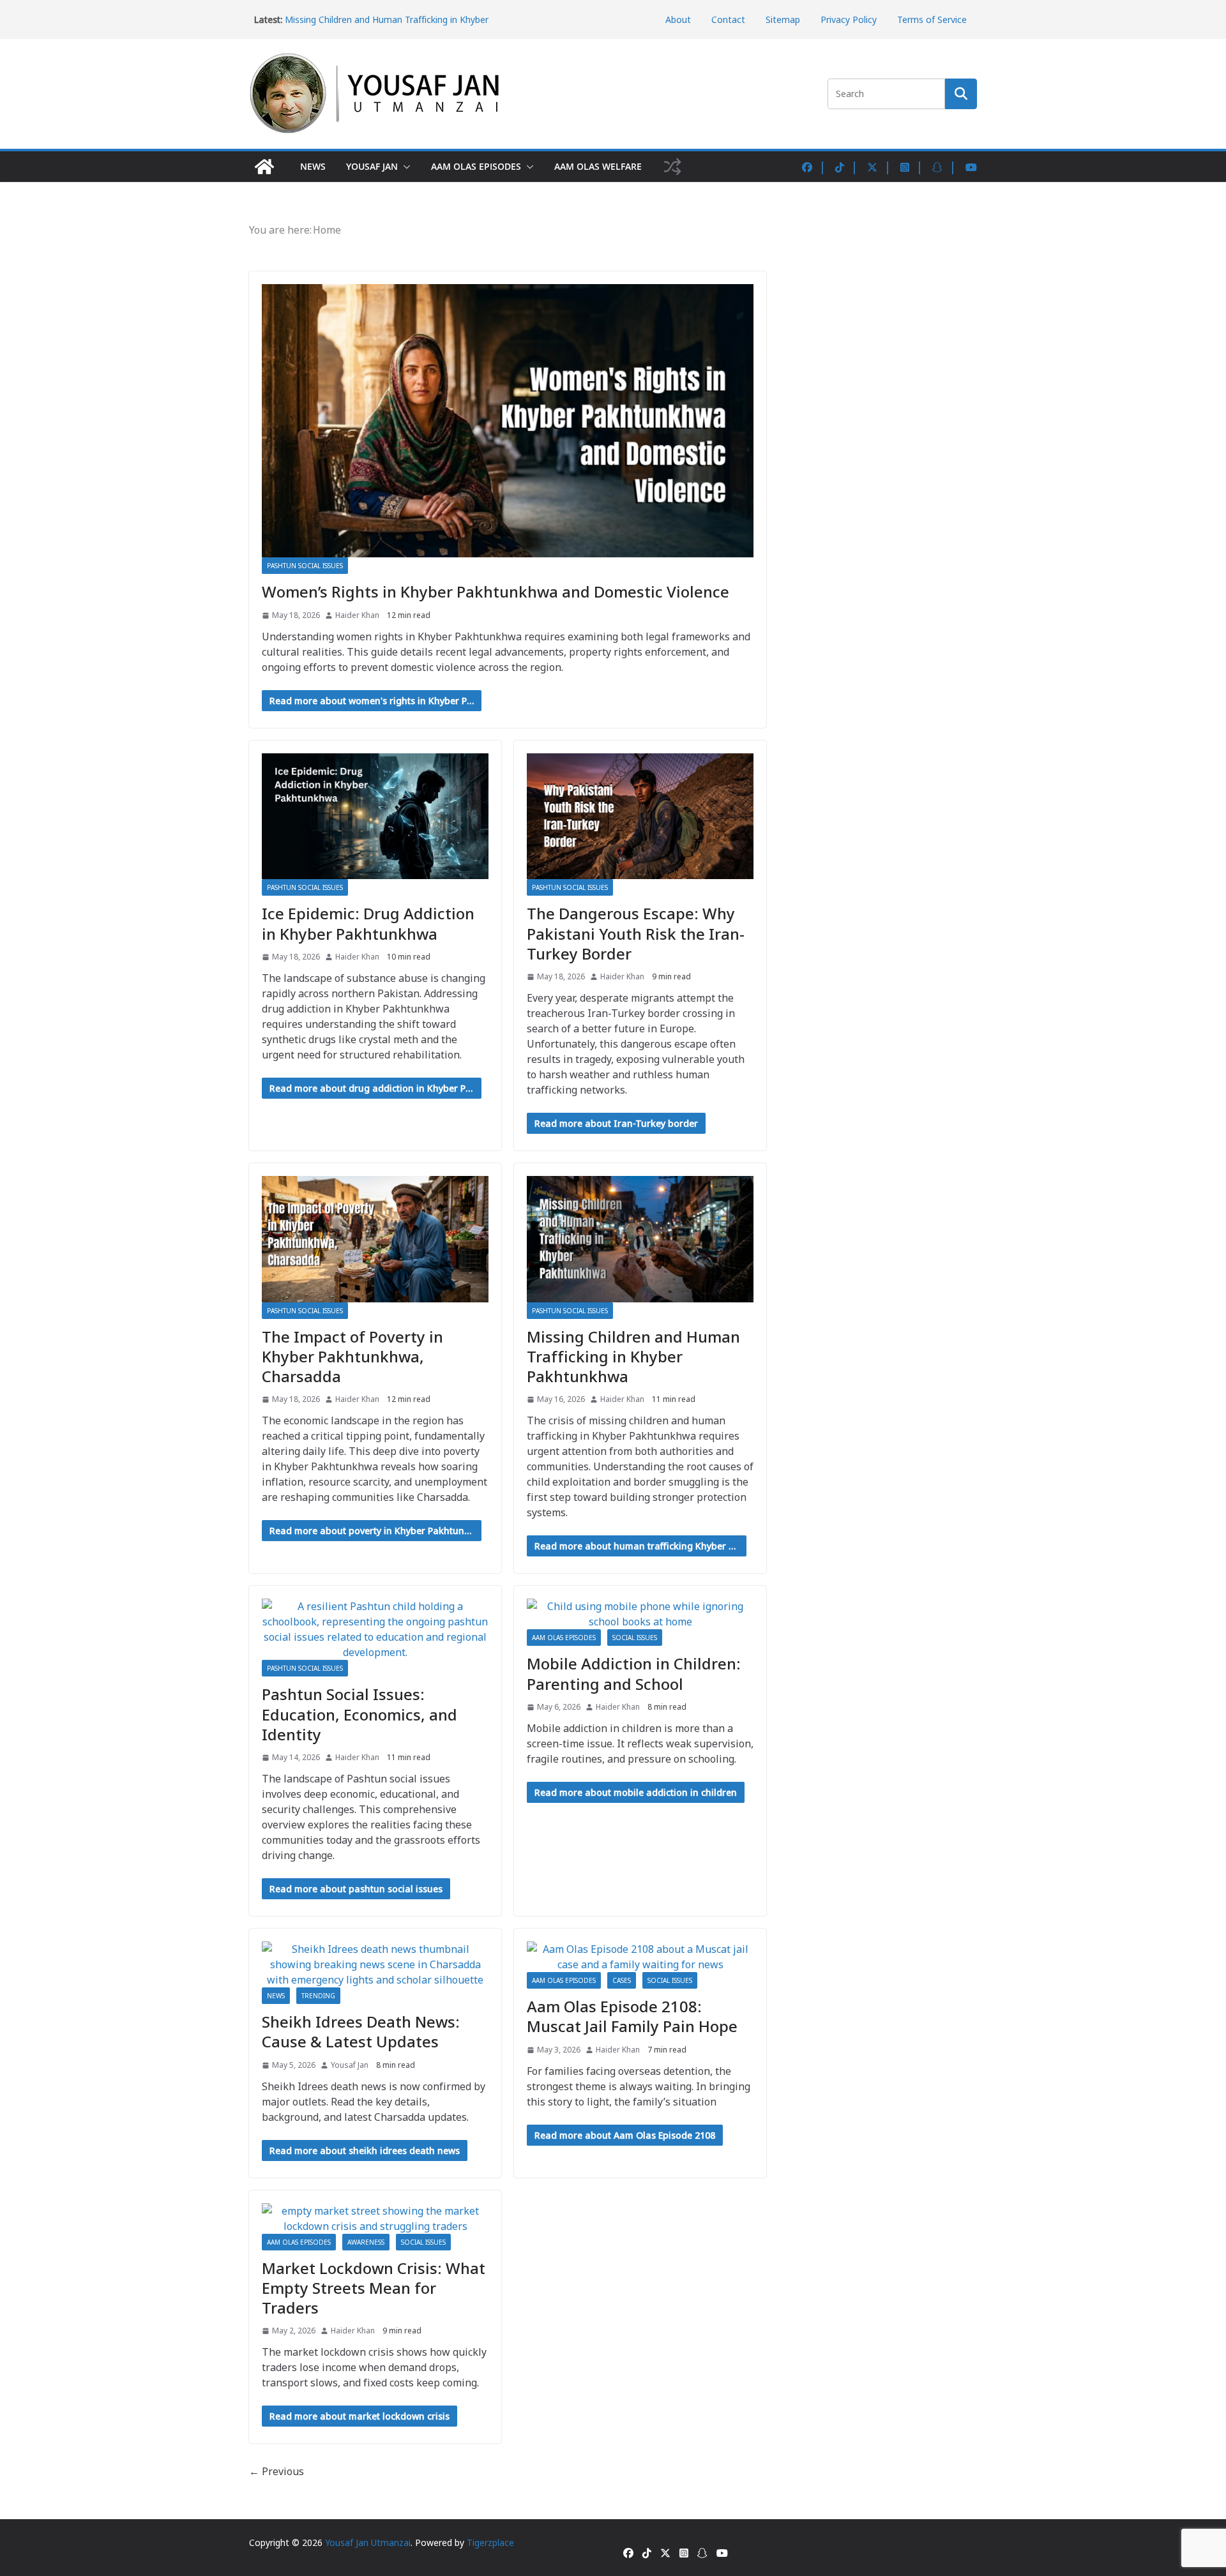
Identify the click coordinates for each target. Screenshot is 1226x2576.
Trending (318, 1996)
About (678, 19)
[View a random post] (672, 167)
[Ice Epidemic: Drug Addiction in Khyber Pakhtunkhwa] (375, 817)
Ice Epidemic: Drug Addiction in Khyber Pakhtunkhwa (368, 923)
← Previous (276, 2471)
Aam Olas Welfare (598, 166)
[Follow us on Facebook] (814, 167)
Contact (728, 19)
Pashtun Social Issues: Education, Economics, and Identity (359, 1714)
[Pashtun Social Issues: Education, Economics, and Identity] (375, 1629)
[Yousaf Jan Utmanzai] (264, 167)
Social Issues (635, 1638)
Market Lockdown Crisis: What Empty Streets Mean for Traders (374, 2288)
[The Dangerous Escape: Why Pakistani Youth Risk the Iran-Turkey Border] (640, 817)
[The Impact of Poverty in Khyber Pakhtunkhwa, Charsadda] (375, 1239)
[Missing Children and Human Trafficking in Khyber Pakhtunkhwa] (640, 1239)
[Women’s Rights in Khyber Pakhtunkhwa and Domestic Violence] (508, 421)
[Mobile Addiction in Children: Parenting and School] (640, 1614)
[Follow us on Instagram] (912, 167)
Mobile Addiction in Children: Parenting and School (634, 1673)
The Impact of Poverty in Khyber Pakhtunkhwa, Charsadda (352, 1356)
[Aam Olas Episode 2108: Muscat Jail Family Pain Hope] (640, 1957)
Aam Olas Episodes (476, 166)
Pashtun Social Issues (305, 566)
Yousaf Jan (372, 166)
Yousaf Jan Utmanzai (368, 2542)
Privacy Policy (849, 19)
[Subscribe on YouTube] (971, 167)
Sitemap (783, 19)
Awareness (366, 2242)
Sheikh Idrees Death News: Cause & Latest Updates (361, 2031)
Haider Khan (357, 615)
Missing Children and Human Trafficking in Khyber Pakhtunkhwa (633, 1356)
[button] (404, 167)
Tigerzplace (490, 2542)
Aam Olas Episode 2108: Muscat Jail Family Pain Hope (632, 2016)
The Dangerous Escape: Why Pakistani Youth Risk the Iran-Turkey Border (636, 933)
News (313, 166)
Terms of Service (932, 19)
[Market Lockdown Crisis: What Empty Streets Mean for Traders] (375, 2218)
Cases (622, 1980)
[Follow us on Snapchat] (944, 167)
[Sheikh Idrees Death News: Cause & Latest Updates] (375, 1964)
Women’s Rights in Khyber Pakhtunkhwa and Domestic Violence (496, 591)
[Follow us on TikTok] (847, 167)
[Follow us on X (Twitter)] (879, 167)
